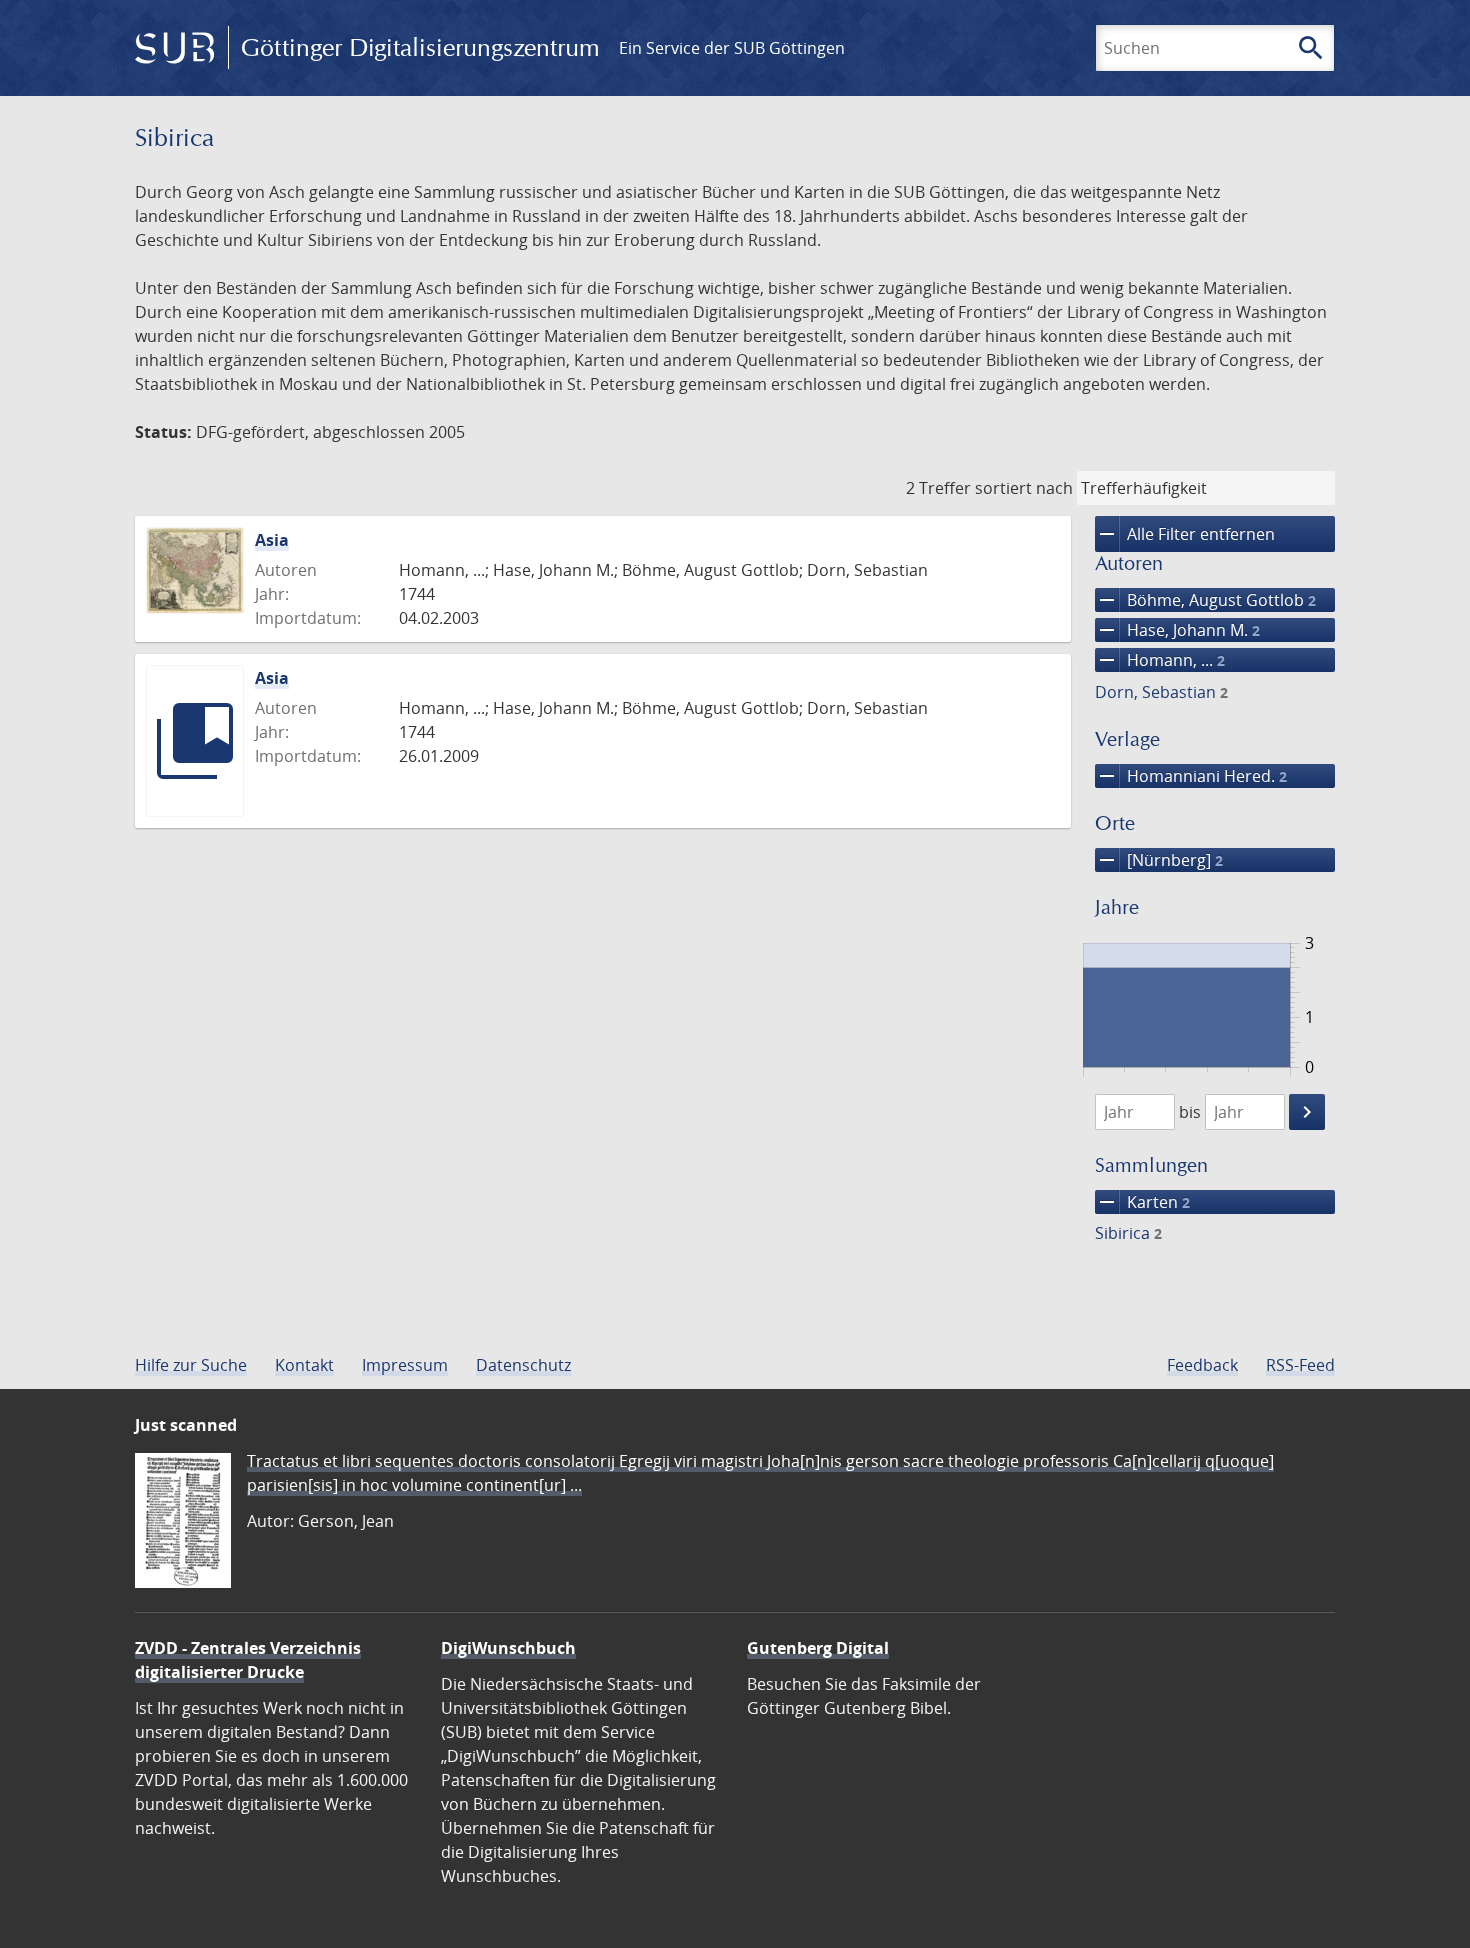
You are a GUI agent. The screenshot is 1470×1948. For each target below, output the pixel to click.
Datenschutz (523, 1365)
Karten (1142, 1202)
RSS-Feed (1300, 1365)
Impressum (405, 1365)
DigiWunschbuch (508, 1648)
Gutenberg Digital (818, 1648)
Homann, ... (1160, 660)
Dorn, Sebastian (1161, 692)
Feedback (1202, 1365)
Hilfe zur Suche (191, 1365)
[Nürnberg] (1159, 860)
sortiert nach (1024, 488)
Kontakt (304, 1365)
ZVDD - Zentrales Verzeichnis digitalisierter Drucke (248, 1660)
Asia (272, 540)
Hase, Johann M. (1177, 630)
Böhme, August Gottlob (1205, 600)
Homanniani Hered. (1191, 776)
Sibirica (1128, 1233)
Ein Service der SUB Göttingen (732, 48)
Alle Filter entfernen (1185, 534)
